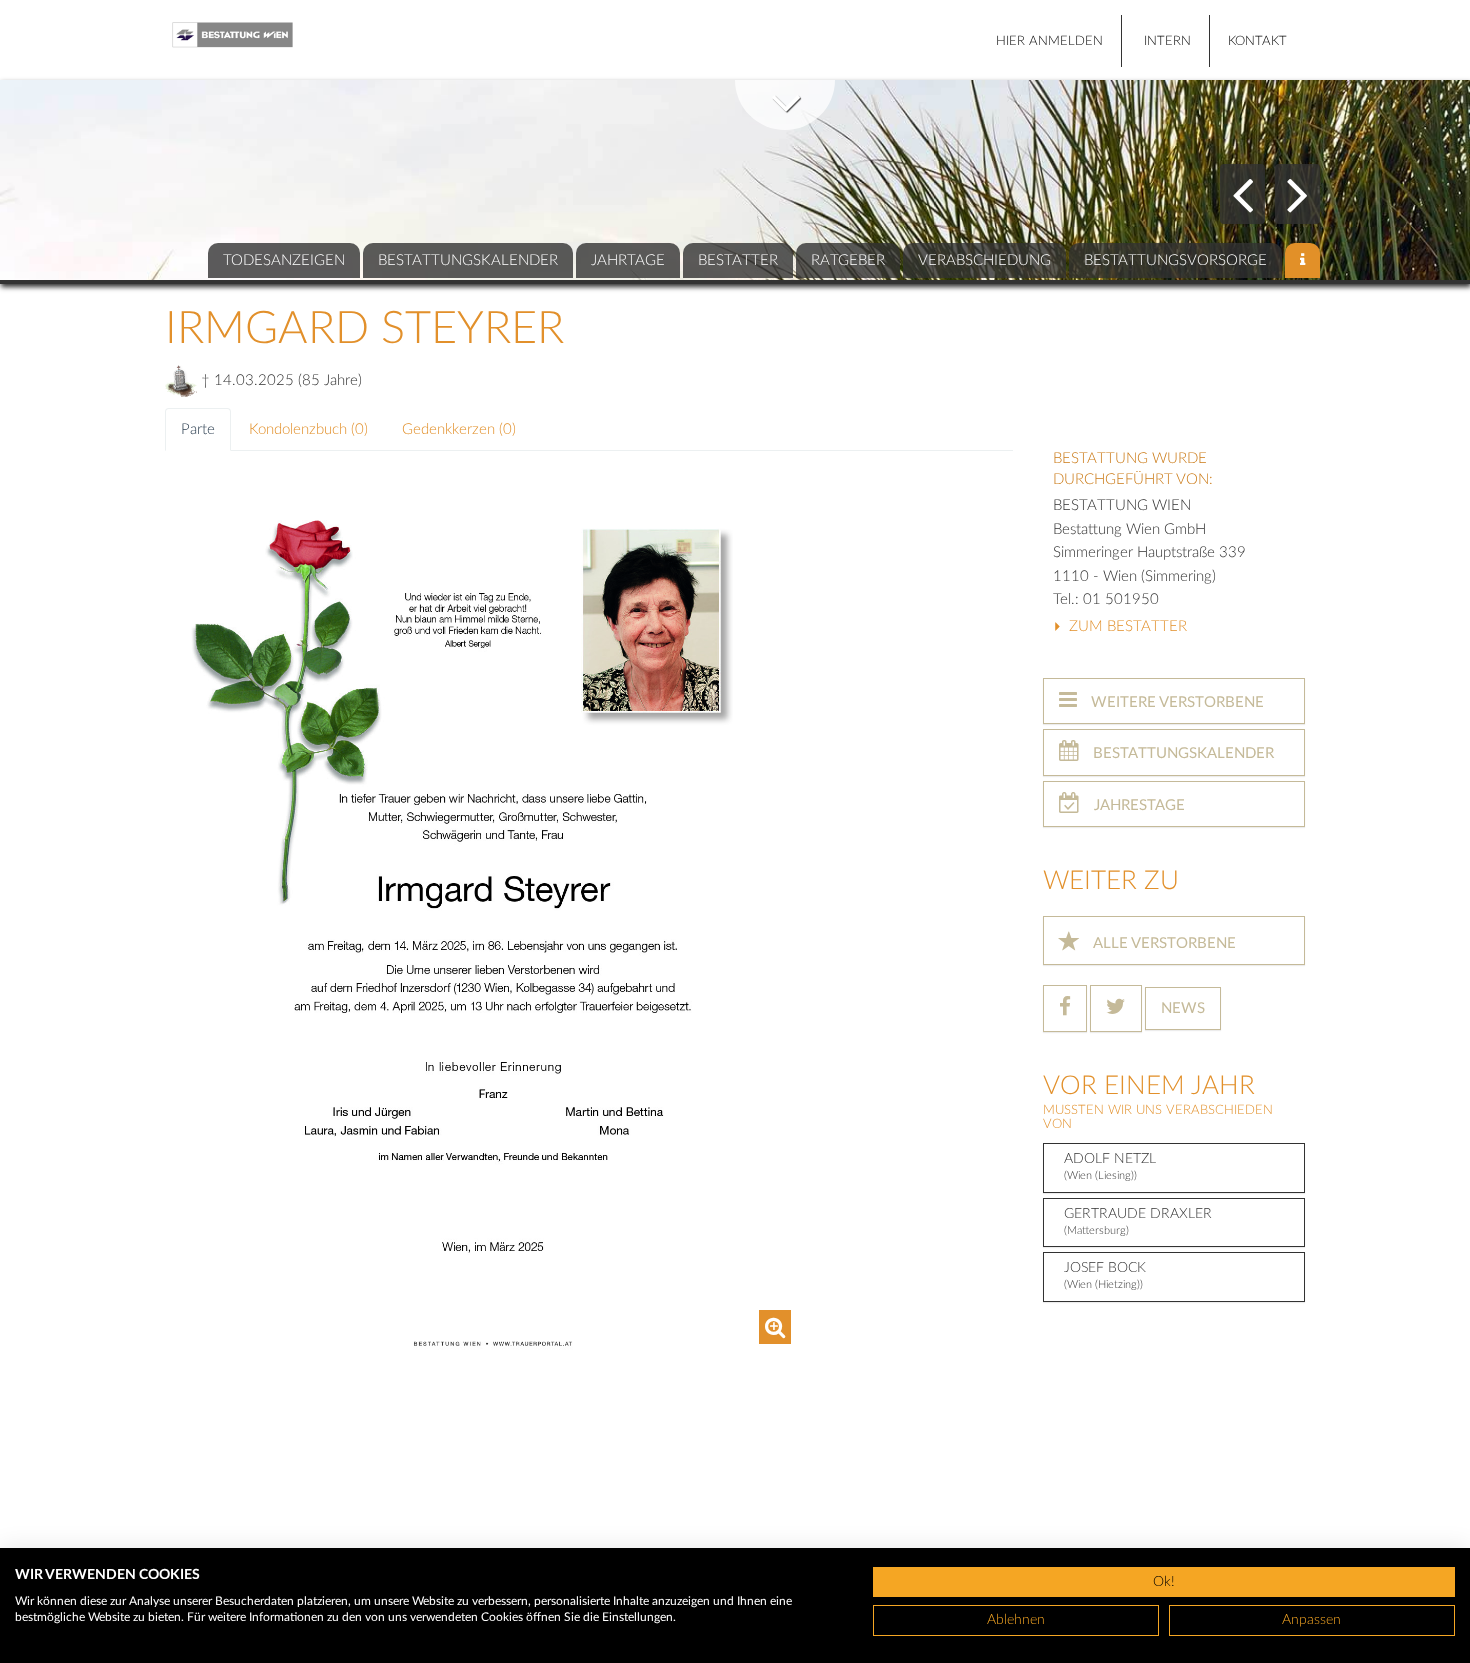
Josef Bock (1105, 1275)
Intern (1167, 41)
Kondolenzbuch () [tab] (308, 429)
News (1183, 1008)
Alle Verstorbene (1163, 943)
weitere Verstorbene (1175, 702)
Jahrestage (1137, 805)
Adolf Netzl (1110, 1166)
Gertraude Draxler (1138, 1221)
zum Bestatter (1126, 626)
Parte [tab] (198, 429)
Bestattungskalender (1181, 753)
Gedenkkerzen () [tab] (459, 429)
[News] (1302, 260)
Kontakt (1257, 41)
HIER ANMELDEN (1049, 41)
